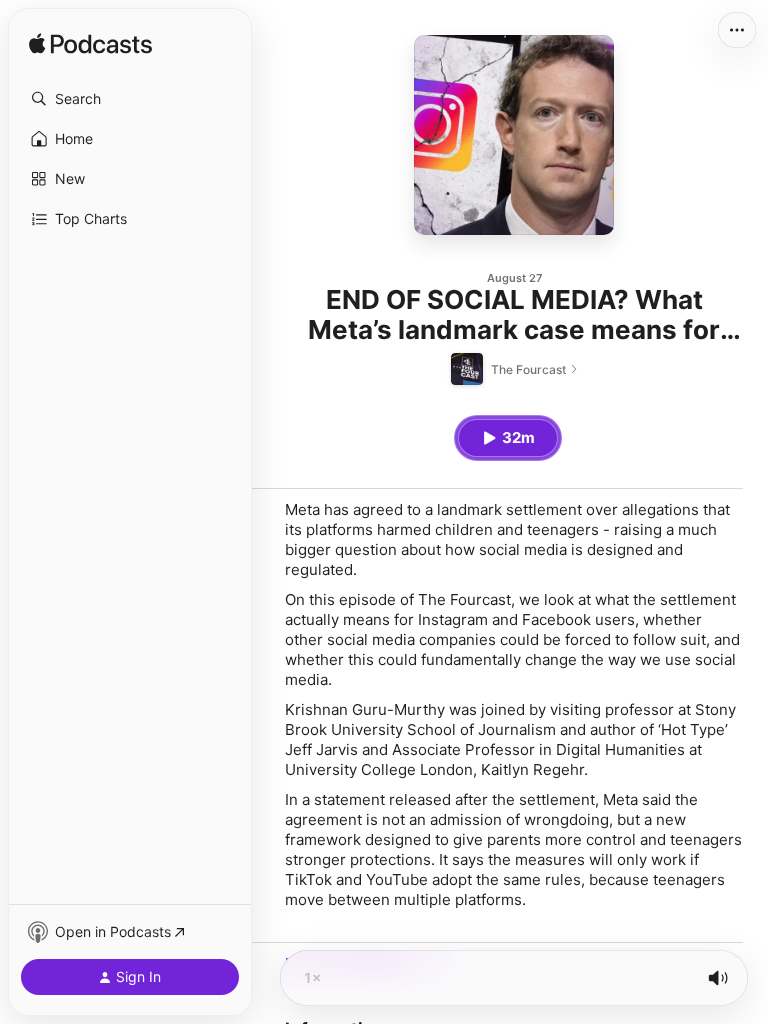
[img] (90, 45)
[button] (130, 99)
